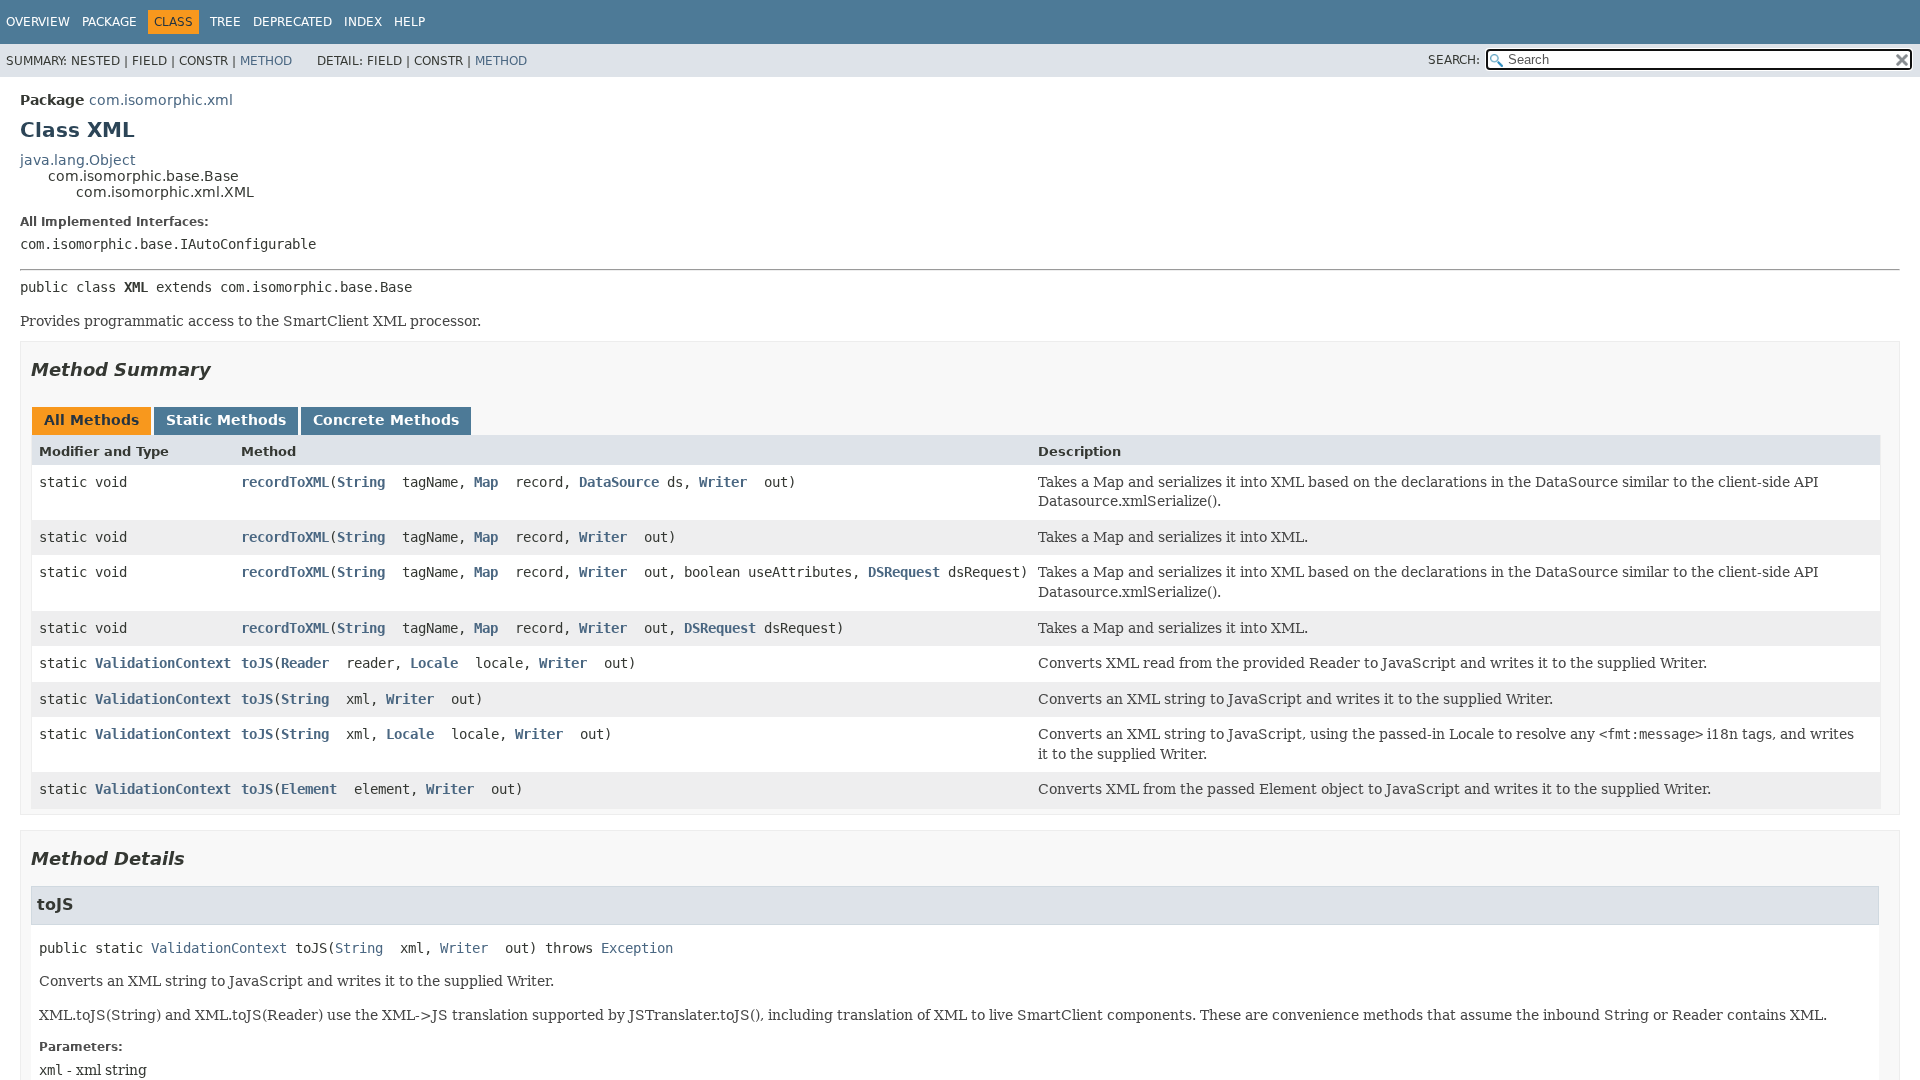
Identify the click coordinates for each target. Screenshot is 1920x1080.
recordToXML (285, 482)
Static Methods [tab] (226, 420)
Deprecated (292, 22)
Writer (723, 482)
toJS (257, 663)
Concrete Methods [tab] (386, 420)
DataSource (619, 482)
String (361, 482)
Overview (38, 22)
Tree (225, 22)
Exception (637, 948)
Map (486, 482)
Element (309, 789)
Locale (434, 663)
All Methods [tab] (91, 420)
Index (363, 22)
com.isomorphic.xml (161, 100)
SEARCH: (1454, 60)
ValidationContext (163, 663)
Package (109, 22)
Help (409, 22)
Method (266, 61)
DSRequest (904, 572)
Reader (305, 663)
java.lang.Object (77, 160)
